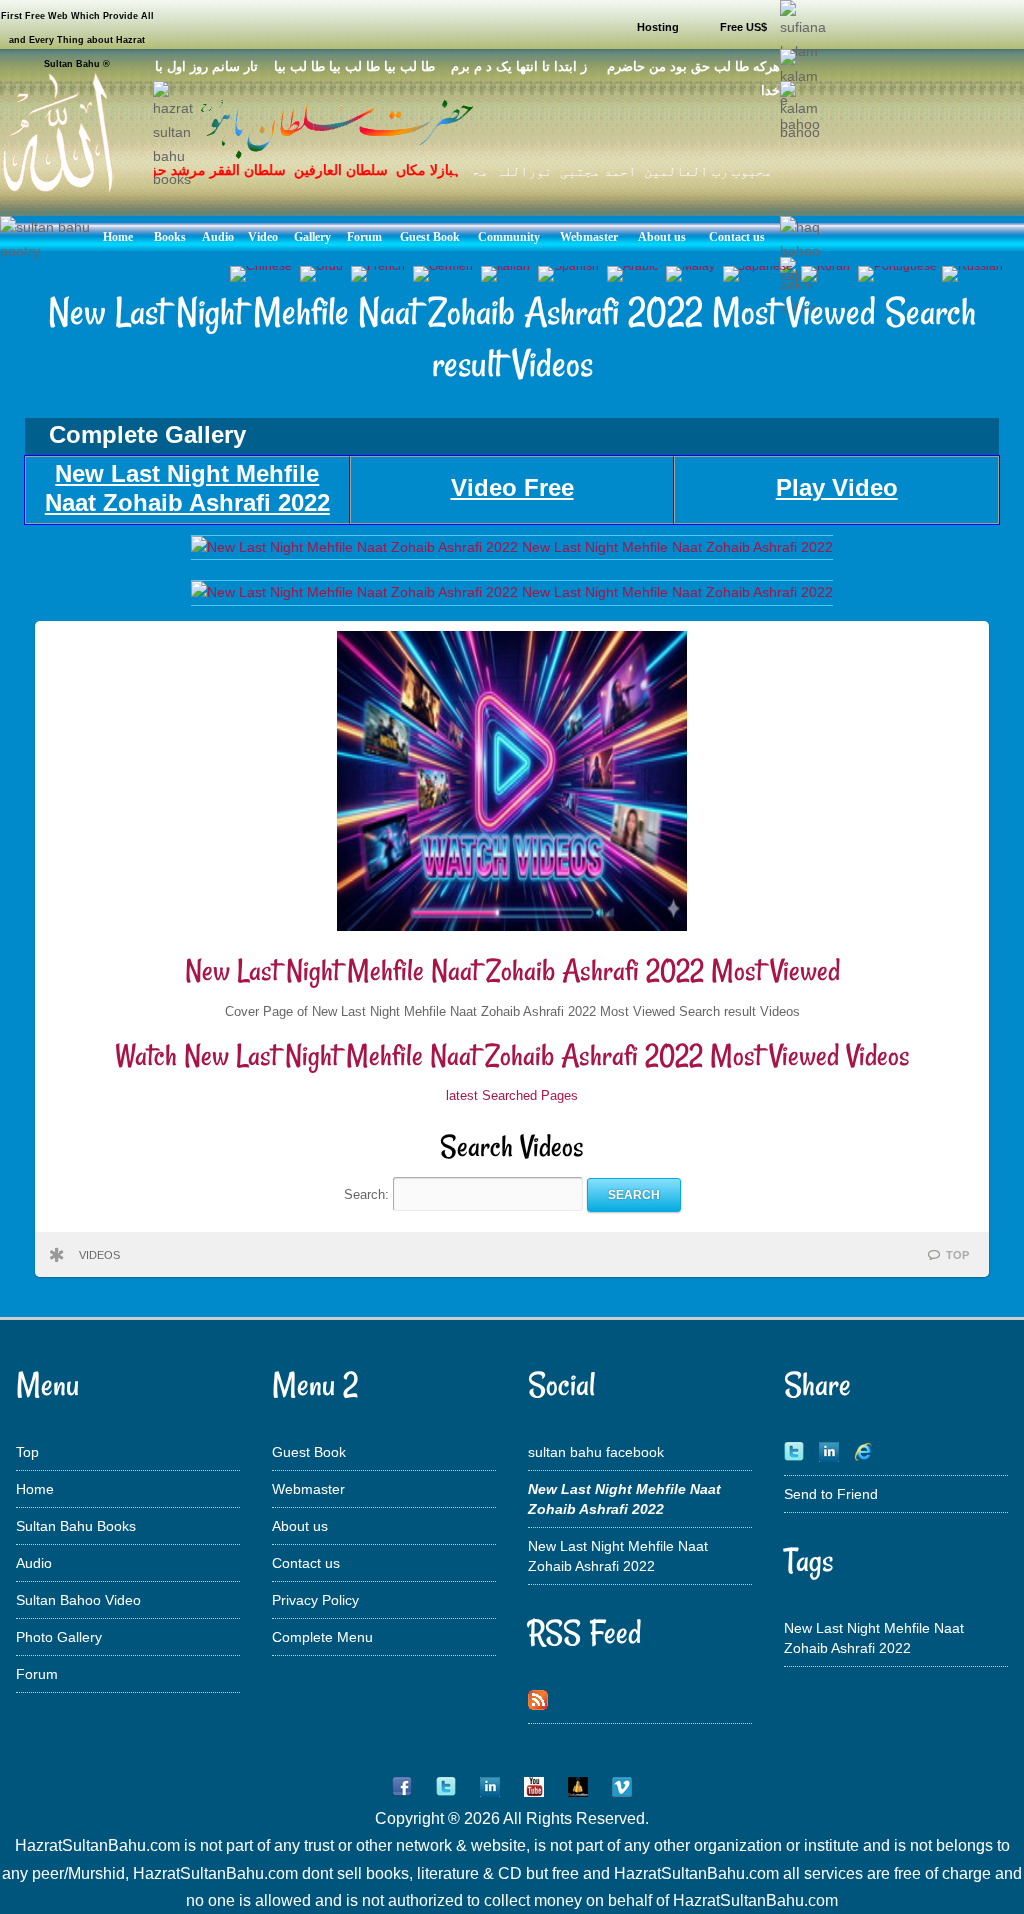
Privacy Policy (315, 1600)
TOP (957, 1255)
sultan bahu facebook (596, 1452)
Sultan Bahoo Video (78, 1600)
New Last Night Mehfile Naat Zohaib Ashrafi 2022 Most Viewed (512, 970)
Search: (368, 1194)
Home (35, 1489)
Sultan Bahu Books (76, 1526)
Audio (34, 1563)
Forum (37, 1674)
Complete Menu (322, 1637)
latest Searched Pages (512, 1095)
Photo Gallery (59, 1637)
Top (27, 1452)
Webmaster (308, 1489)
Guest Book (309, 1452)
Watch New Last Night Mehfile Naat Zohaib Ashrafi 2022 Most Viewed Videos (512, 1055)
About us (300, 1526)
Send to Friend (831, 1494)
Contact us (306, 1563)
